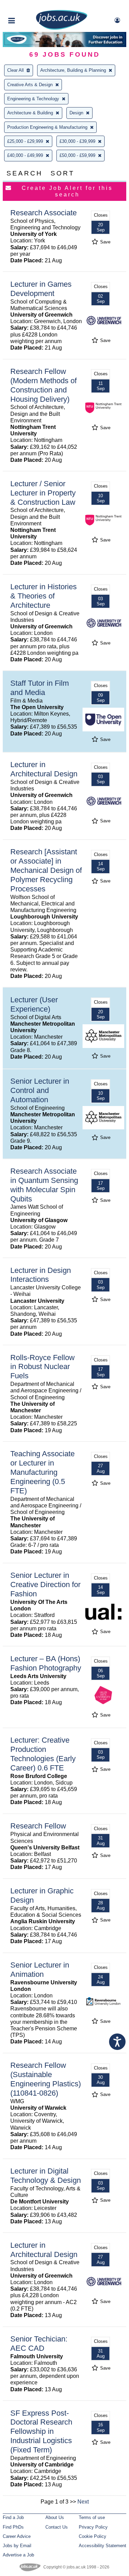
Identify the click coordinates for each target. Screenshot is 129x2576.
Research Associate (44, 213)
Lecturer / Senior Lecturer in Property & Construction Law (43, 493)
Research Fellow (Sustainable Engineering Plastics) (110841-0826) (46, 2079)
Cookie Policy (93, 2536)
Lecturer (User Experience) (34, 1004)
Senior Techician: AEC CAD (39, 2344)
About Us (55, 2517)
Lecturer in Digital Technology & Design (46, 2176)
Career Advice (17, 2536)
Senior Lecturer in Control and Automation (40, 1090)
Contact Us (57, 2527)
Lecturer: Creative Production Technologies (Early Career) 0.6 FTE (43, 1754)
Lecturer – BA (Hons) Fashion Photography (46, 1663)
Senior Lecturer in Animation (40, 1970)
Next (83, 2502)
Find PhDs (13, 2527)
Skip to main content (28, 6)
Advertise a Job (18, 2555)
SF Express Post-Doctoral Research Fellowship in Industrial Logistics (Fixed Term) (41, 2432)
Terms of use (92, 2517)
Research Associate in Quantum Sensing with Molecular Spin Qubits (44, 1185)
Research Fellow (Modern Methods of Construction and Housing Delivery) (44, 385)
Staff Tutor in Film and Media (40, 688)
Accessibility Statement (103, 2546)
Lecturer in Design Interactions (41, 1275)
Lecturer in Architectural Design (44, 769)
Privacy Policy (93, 2527)
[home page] (62, 28)
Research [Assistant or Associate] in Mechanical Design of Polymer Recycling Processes (46, 870)
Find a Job (13, 2517)
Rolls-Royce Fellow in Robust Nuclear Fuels (42, 1367)
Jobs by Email (17, 2546)
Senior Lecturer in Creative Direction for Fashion (45, 1585)
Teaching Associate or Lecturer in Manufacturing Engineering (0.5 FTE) (42, 1472)
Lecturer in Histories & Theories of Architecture (44, 596)
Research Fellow (38, 1826)
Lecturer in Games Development (41, 289)
